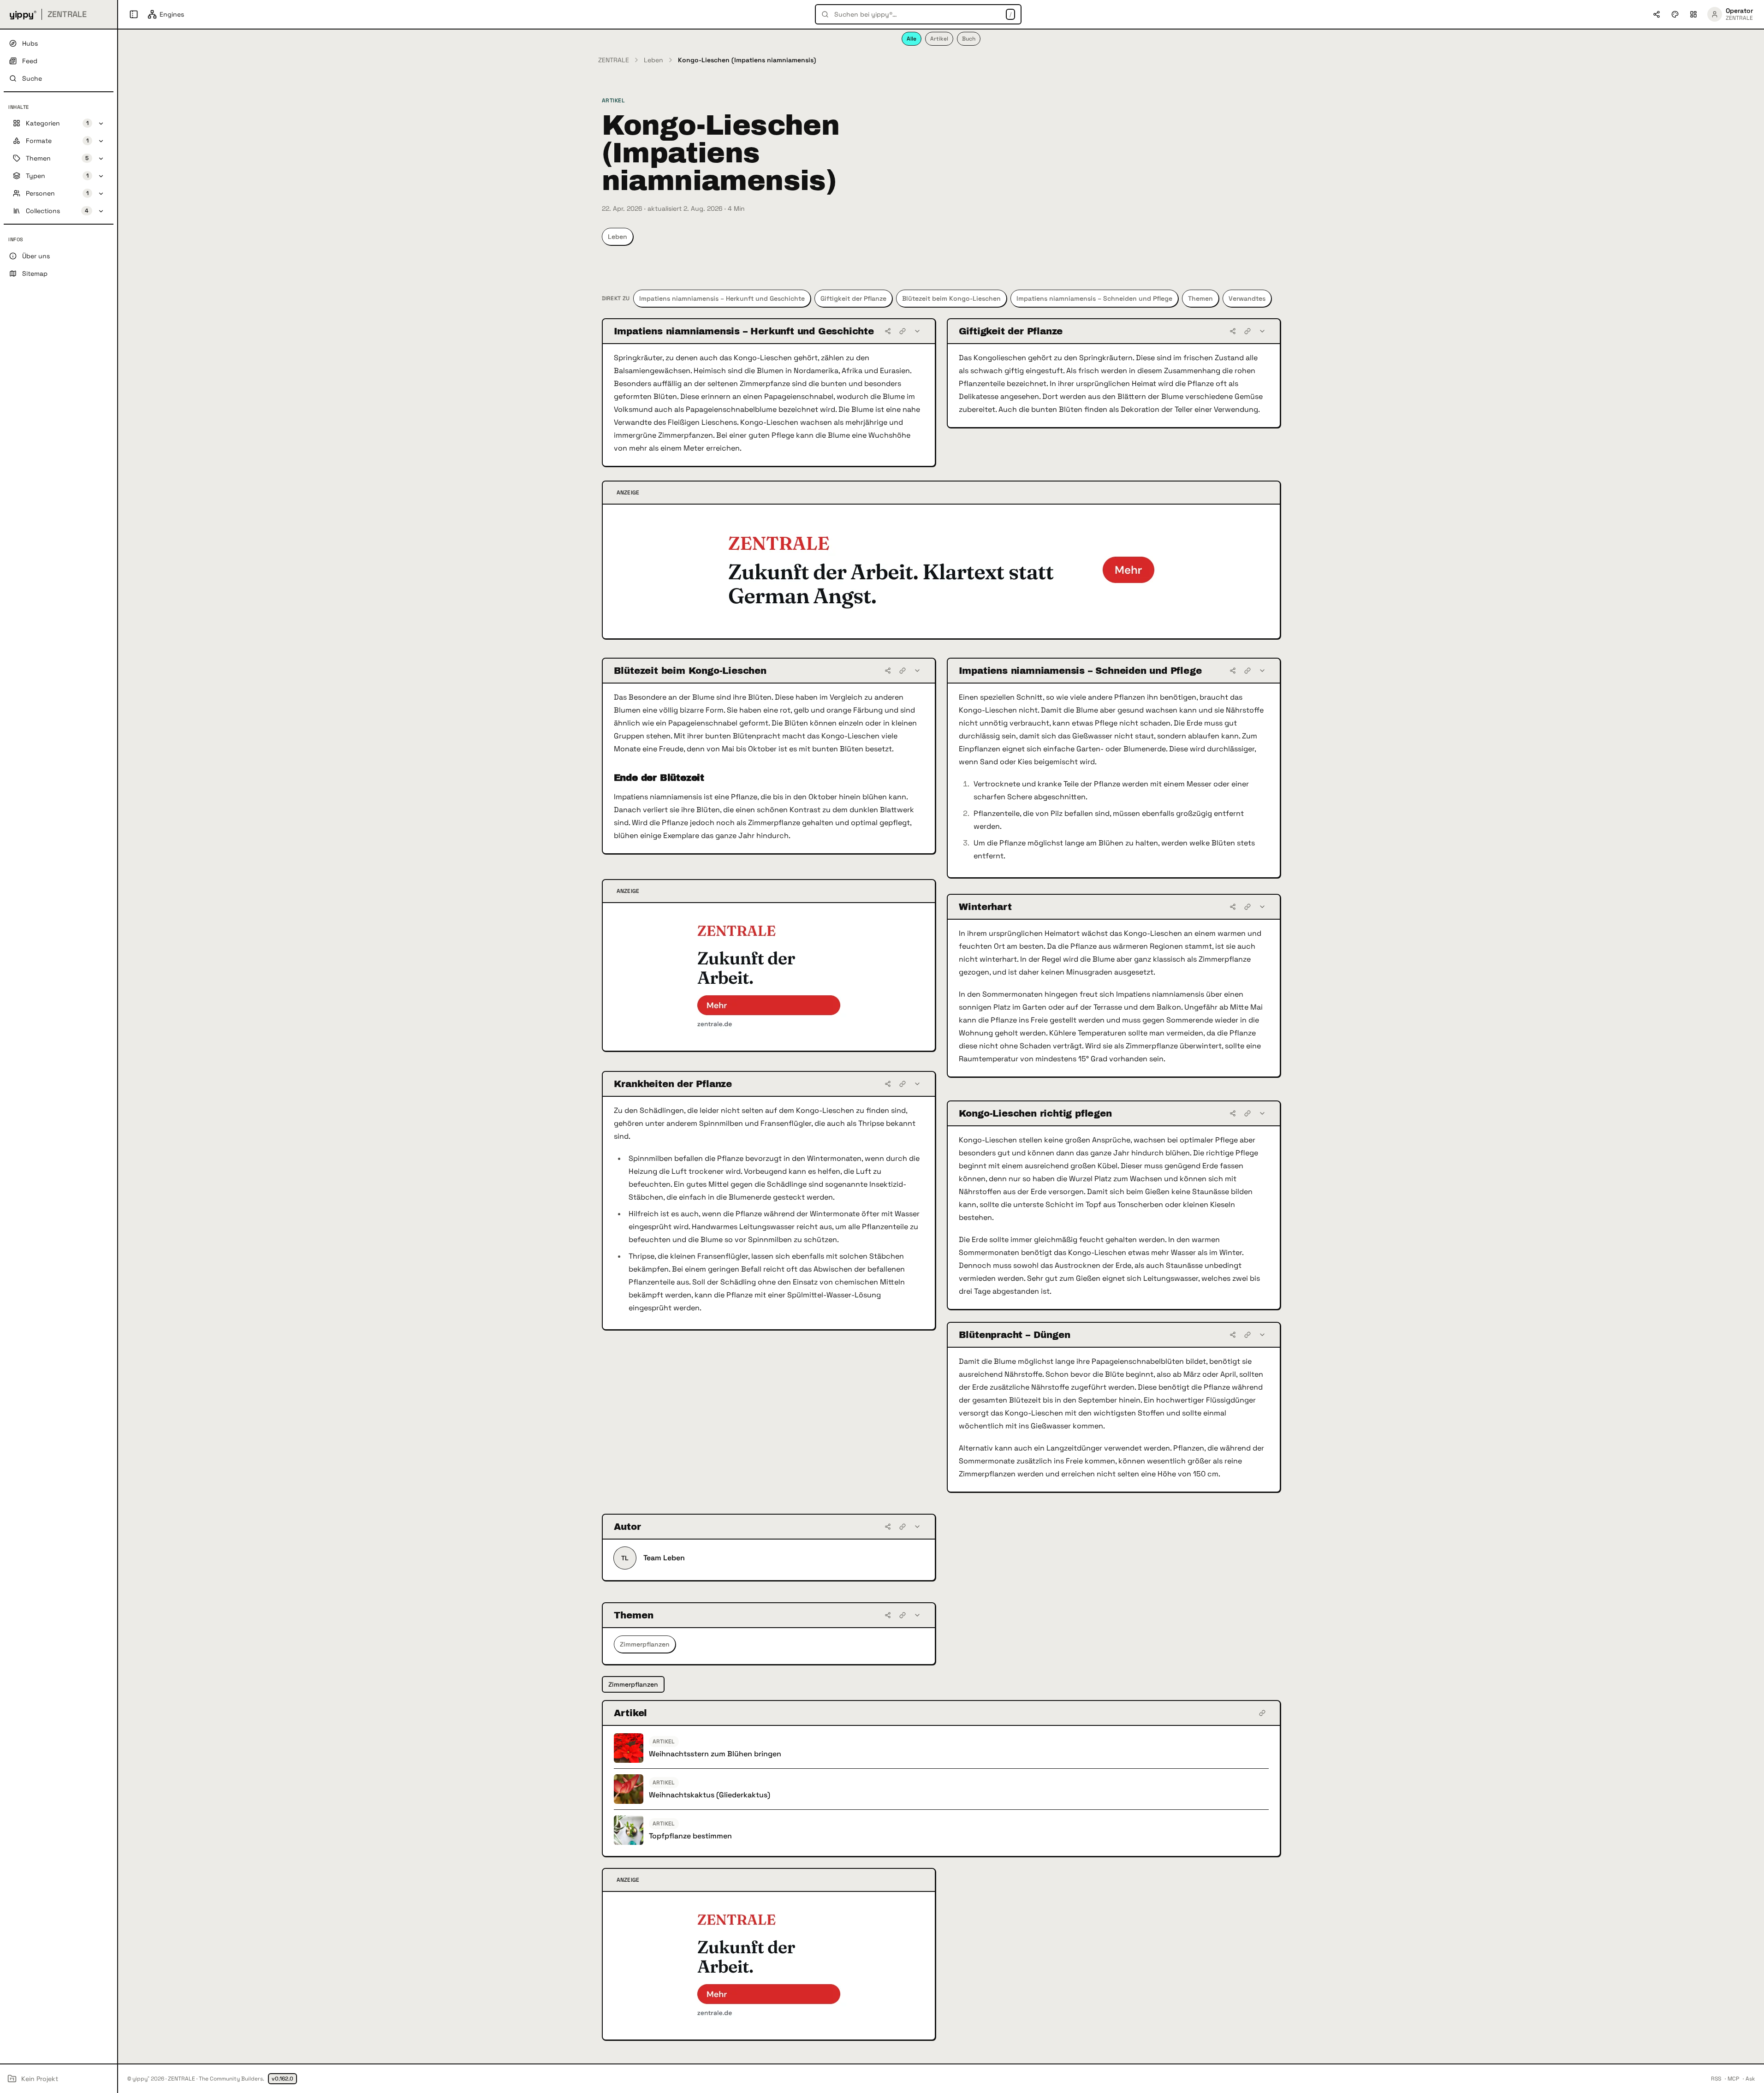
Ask (1750, 2079)
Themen (1200, 298)
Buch (969, 39)
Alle (912, 39)
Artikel (939, 39)
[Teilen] (888, 331)
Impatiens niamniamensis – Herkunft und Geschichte (722, 298)
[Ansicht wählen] (1693, 14)
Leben (653, 60)
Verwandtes (1247, 298)
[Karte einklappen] (917, 331)
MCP (1733, 2079)
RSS (1716, 2079)
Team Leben (664, 1558)
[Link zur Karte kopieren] (903, 331)
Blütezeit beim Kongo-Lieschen (951, 298)
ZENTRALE (614, 60)
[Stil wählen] (1675, 14)
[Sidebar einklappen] (134, 14)
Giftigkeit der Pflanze (853, 298)
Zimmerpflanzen (645, 1644)
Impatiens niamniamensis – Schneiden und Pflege (1094, 298)
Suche (32, 78)
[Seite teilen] (1657, 14)
